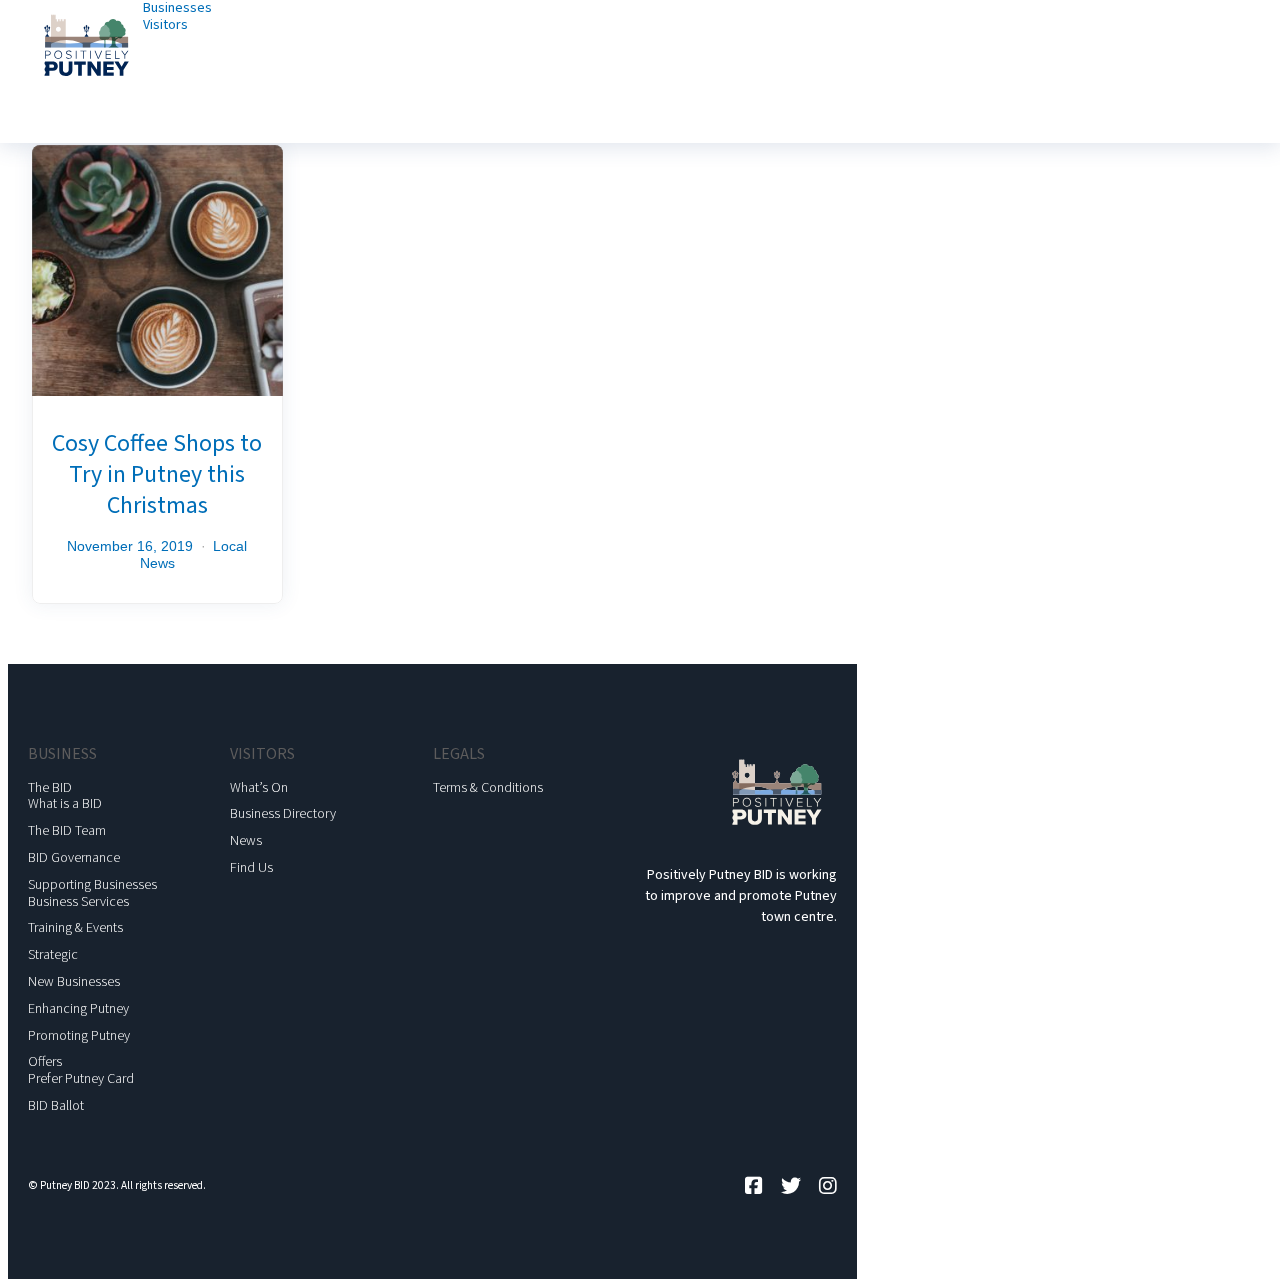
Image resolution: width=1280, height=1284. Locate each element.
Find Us (251, 868)
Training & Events (75, 928)
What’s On (259, 788)
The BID (50, 788)
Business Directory (283, 814)
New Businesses (74, 982)
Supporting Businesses (92, 885)
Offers (45, 1062)
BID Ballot (56, 1106)
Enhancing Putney (78, 1009)
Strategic (53, 955)
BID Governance (74, 858)
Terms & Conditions (488, 788)
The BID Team (67, 831)
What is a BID (65, 804)
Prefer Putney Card (81, 1079)
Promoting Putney (79, 1036)
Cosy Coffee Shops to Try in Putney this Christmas (157, 474)
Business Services (78, 902)
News (246, 841)
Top (1232, 1236)
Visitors (165, 25)
